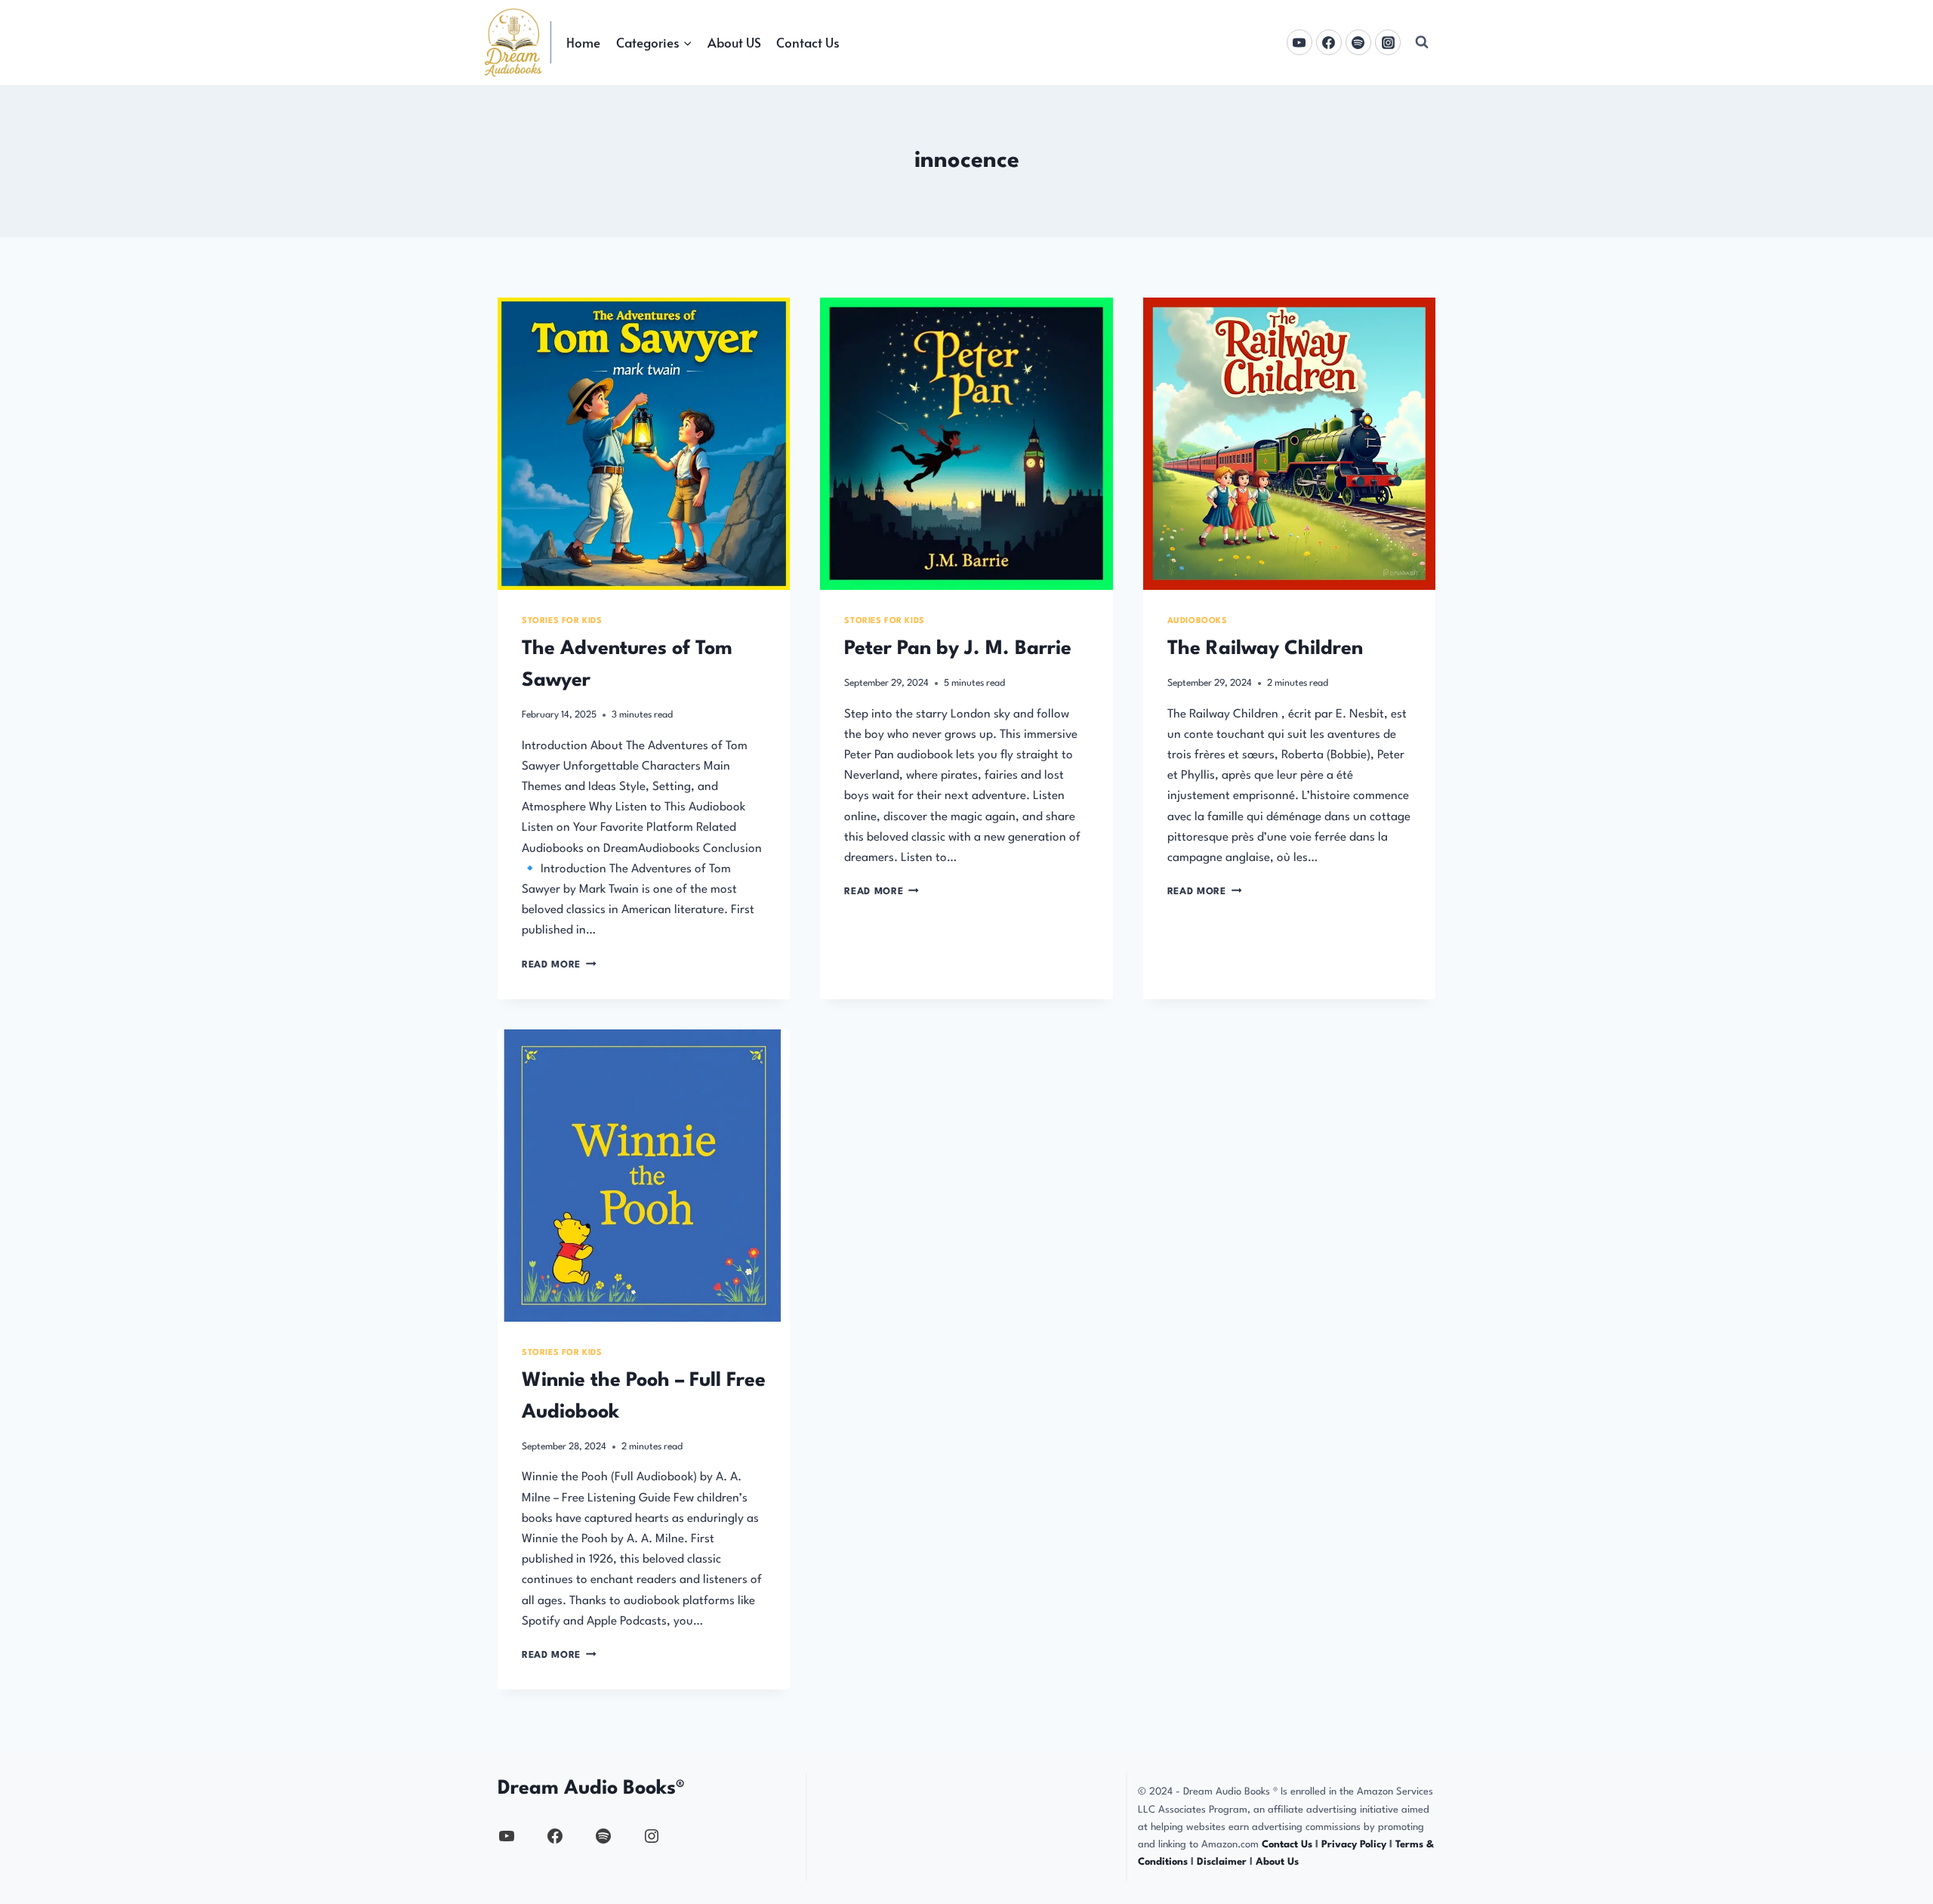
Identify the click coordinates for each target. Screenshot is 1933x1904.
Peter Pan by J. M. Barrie (958, 649)
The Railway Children (1265, 649)
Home (583, 42)
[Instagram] (1388, 42)
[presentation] (644, 444)
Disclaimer (1222, 1862)
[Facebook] (1329, 42)
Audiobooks (1198, 621)
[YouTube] (1299, 42)
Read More (559, 965)
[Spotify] (1358, 42)
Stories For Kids (562, 621)
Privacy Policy (1355, 1845)
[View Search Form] (1422, 42)
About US (734, 42)
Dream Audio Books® (591, 1788)
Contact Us (808, 42)
